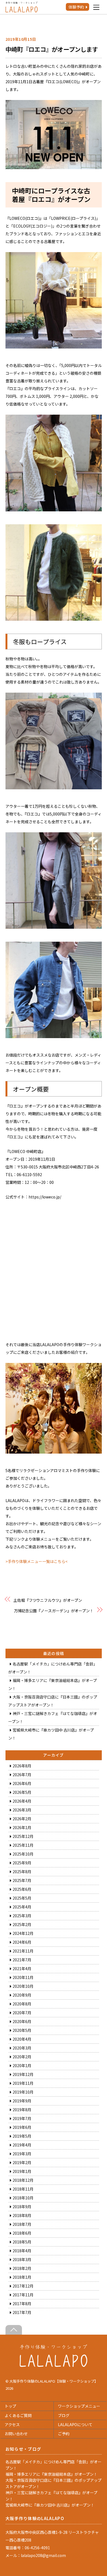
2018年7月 (22, 2224)
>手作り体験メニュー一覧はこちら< (36, 1561)
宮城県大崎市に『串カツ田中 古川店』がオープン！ (50, 2505)
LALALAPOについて (75, 2424)
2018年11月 (23, 2189)
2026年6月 (22, 1783)
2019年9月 (22, 2101)
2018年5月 (22, 2242)
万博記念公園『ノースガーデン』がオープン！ (54, 1611)
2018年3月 (22, 2259)
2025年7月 (22, 1880)
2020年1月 (22, 2065)
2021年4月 (22, 1969)
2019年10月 (23, 2092)
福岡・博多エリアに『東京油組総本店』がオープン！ (51, 2474)
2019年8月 (22, 2110)
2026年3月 (22, 1810)
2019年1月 (22, 2171)
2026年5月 (22, 1792)
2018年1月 (22, 2277)
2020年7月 (22, 2013)
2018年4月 (22, 2251)
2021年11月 (23, 1951)
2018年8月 (22, 2215)
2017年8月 (22, 2304)
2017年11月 (23, 2295)
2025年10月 (23, 1854)
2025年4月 (22, 1907)
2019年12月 (23, 2074)
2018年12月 (23, 2180)
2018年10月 (23, 2198)
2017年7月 (22, 2312)
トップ (10, 2406)
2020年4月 (22, 2039)
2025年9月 (22, 1863)
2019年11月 (23, 2083)
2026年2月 (22, 1819)
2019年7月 (22, 2118)
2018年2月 (22, 2268)
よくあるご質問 (18, 2415)
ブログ (64, 2415)
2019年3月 (22, 2154)
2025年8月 (22, 1872)
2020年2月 (22, 2057)
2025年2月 (22, 1924)
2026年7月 (22, 1775)
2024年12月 (23, 1933)
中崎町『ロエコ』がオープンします (52, 49)
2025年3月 (22, 1916)
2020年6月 (22, 2021)
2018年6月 (22, 2233)
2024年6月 (22, 1942)
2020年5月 (22, 2030)
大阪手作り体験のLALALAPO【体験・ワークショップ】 (54, 2381)
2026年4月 (22, 1801)
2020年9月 (22, 1995)
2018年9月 (22, 2207)
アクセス (12, 2424)
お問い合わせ (16, 2434)
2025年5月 (22, 1898)
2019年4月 (22, 2145)
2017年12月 (23, 2286)
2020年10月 (23, 1986)
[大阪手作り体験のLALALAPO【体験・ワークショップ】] (54, 2365)
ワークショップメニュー (79, 2406)
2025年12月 (23, 1836)
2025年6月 (22, 1889)
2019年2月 (22, 2162)
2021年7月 (22, 1960)
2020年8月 (22, 2004)
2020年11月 (23, 1977)
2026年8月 (22, 1766)
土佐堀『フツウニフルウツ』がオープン (48, 1600)
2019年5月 (22, 2136)
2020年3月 (22, 2048)
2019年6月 (22, 2127)
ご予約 (64, 2434)
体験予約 (76, 7)
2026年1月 (22, 1827)
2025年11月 (23, 1845)
